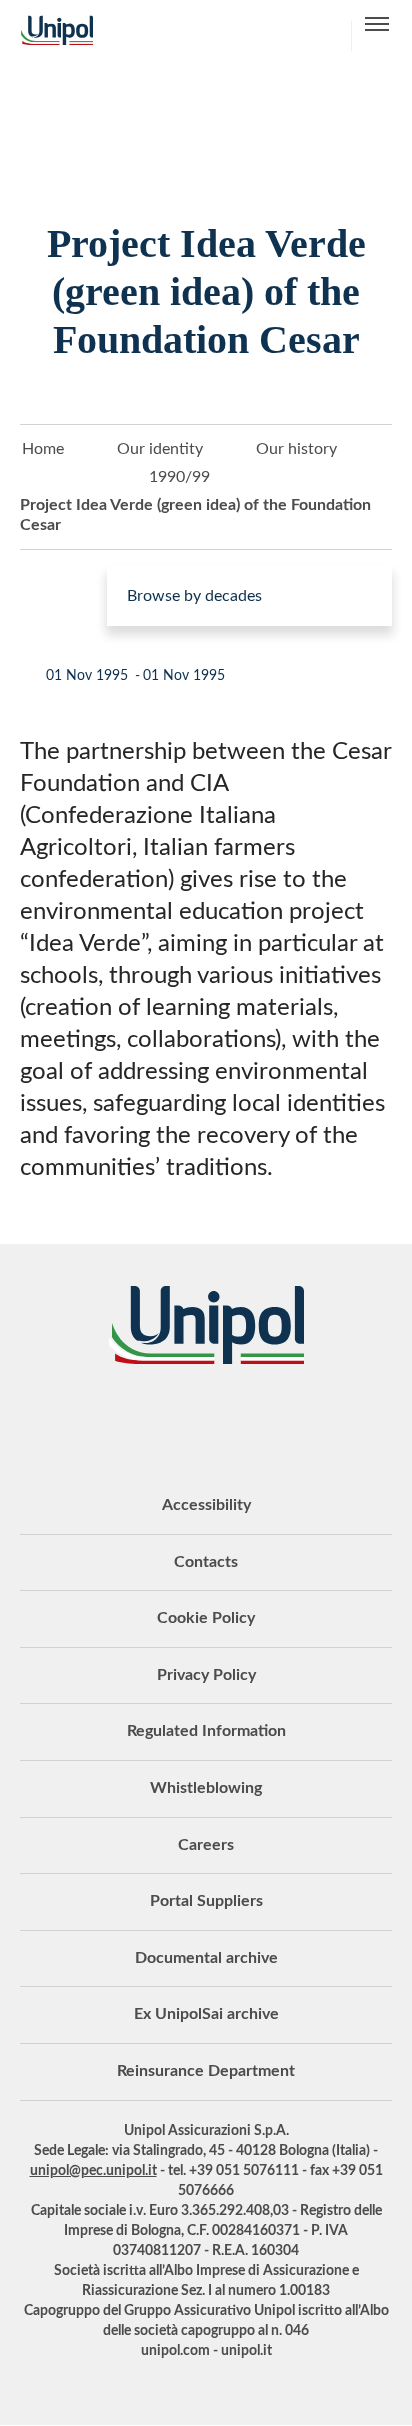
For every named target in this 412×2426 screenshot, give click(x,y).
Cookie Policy (206, 1618)
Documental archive (206, 1958)
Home (43, 449)
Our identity (160, 449)
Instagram (281, 1419)
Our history (296, 449)
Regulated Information (206, 1731)
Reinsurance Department (206, 2071)
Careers (206, 1845)
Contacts (206, 1562)
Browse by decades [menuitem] (194, 596)
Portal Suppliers (206, 1901)
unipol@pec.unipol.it (93, 2171)
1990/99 (179, 477)
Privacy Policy (206, 1675)
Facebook (231, 1419)
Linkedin (131, 1419)
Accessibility (206, 1505)
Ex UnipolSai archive (206, 2014)
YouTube (81, 1419)
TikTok (331, 1419)
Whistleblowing (206, 1788)
